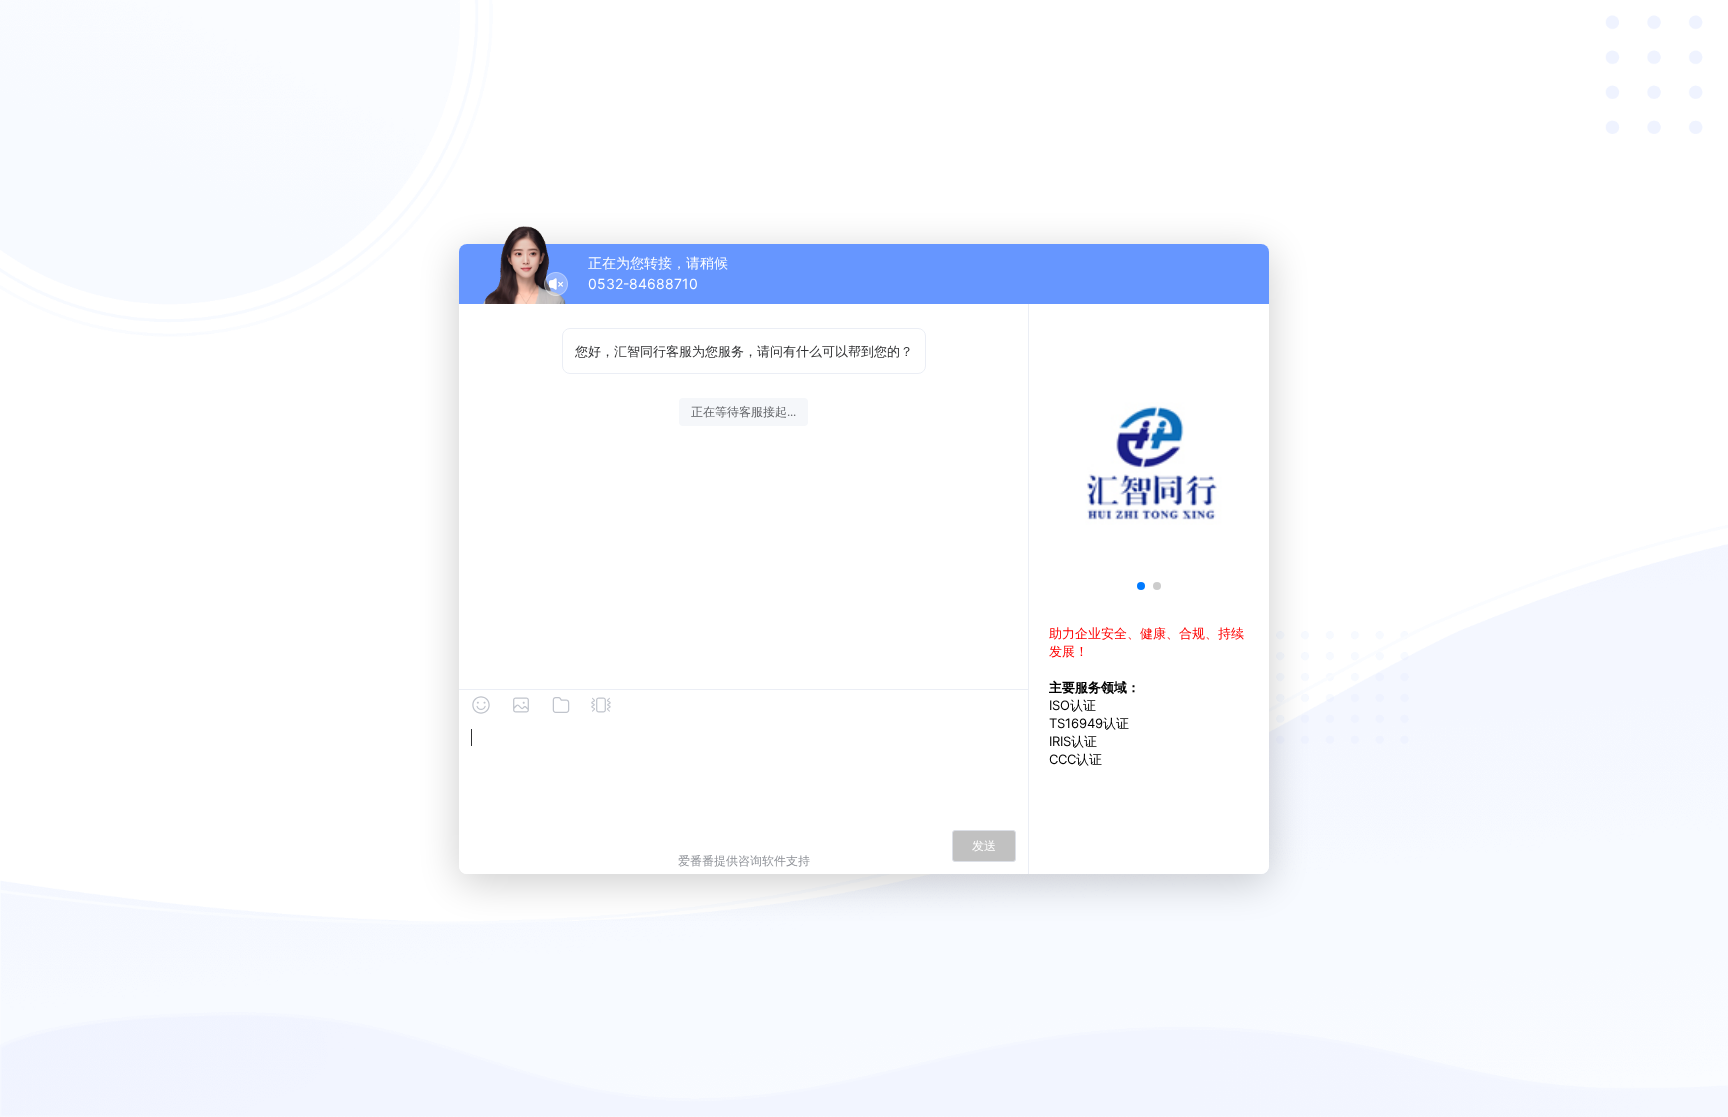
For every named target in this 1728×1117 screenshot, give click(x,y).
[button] (1141, 586)
